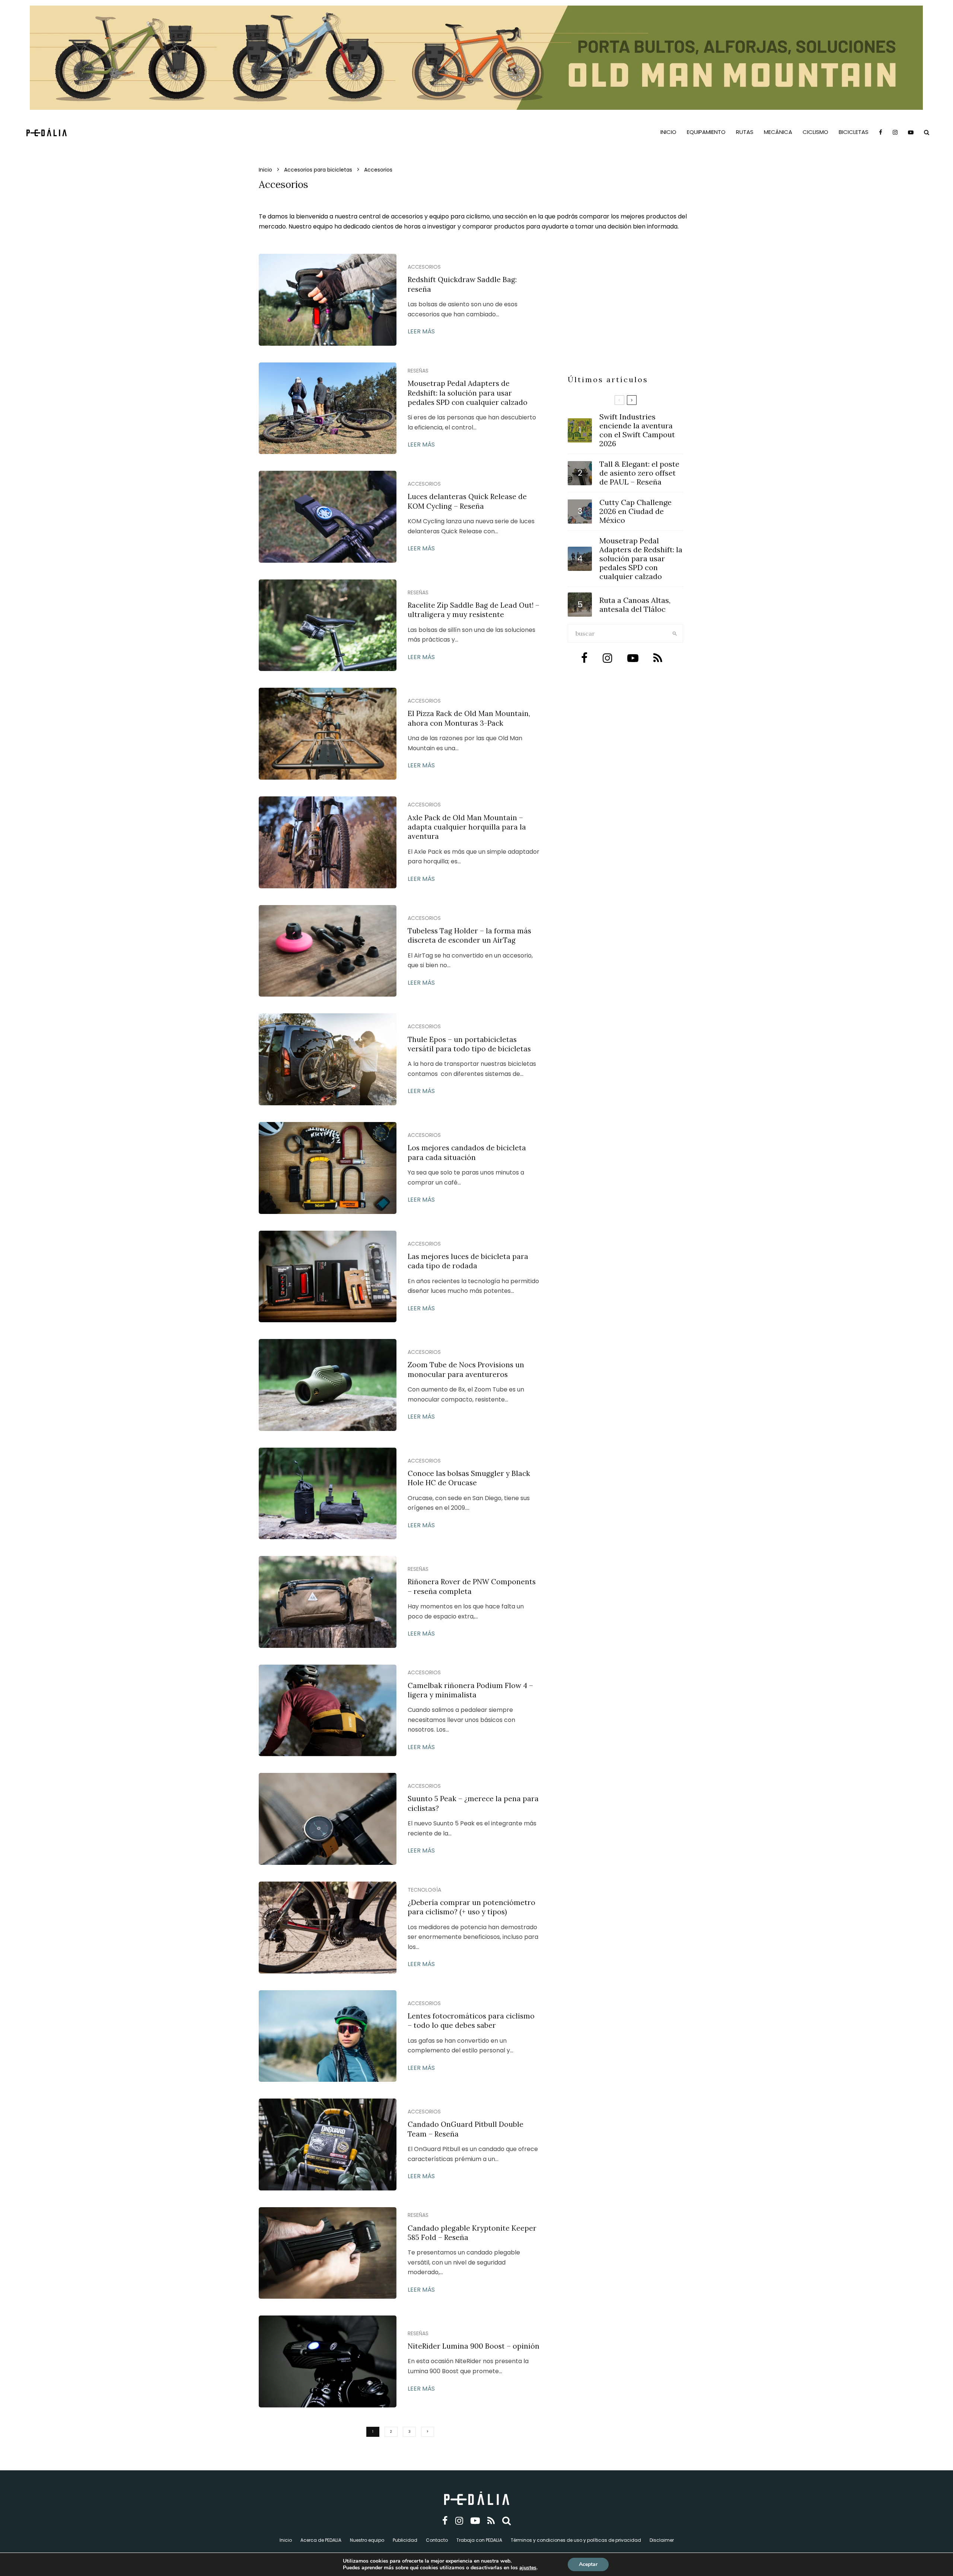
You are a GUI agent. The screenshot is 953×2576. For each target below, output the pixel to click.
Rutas (745, 132)
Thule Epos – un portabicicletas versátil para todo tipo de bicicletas (469, 1044)
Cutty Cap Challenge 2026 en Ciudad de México (635, 511)
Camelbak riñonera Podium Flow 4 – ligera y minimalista (470, 1690)
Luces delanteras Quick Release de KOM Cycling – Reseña (467, 501)
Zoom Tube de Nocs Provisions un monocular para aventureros (466, 1369)
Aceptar (588, 2564)
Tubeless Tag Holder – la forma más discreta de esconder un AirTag (469, 935)
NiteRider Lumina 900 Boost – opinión (474, 2346)
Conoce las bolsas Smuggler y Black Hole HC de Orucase (469, 1478)
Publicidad (405, 2540)
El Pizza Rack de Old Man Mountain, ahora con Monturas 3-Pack (469, 718)
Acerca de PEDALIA (321, 2540)
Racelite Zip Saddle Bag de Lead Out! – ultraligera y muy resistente (474, 610)
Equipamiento (706, 132)
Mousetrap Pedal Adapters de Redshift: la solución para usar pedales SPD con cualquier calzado (468, 393)
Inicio (668, 132)
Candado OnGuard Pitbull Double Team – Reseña (466, 2129)
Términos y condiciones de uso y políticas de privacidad (576, 2540)
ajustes (528, 2568)
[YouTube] (911, 132)
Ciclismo (815, 132)
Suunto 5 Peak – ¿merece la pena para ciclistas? (473, 1803)
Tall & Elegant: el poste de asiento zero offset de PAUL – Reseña (639, 473)
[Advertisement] (625, 318)
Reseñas (418, 371)
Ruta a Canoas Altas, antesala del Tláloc (635, 605)
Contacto (437, 2540)
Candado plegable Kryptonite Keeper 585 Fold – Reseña (472, 2233)
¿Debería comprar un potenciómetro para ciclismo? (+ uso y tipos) (471, 1907)
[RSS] (491, 2521)
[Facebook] (881, 132)
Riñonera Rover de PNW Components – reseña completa (472, 1586)
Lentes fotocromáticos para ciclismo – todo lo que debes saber (471, 2021)
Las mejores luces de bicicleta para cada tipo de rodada (468, 1261)
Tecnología (424, 1890)
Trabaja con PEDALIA (479, 2540)
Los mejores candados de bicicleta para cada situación (467, 1152)
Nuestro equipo (367, 2540)
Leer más (421, 331)
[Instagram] (895, 132)
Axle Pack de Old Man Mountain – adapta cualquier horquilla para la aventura (467, 827)
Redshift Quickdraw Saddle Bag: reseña (462, 284)
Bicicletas (854, 132)
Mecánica (778, 132)
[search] (675, 633)
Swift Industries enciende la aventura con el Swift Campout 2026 (637, 430)
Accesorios (424, 267)
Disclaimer (662, 2540)
